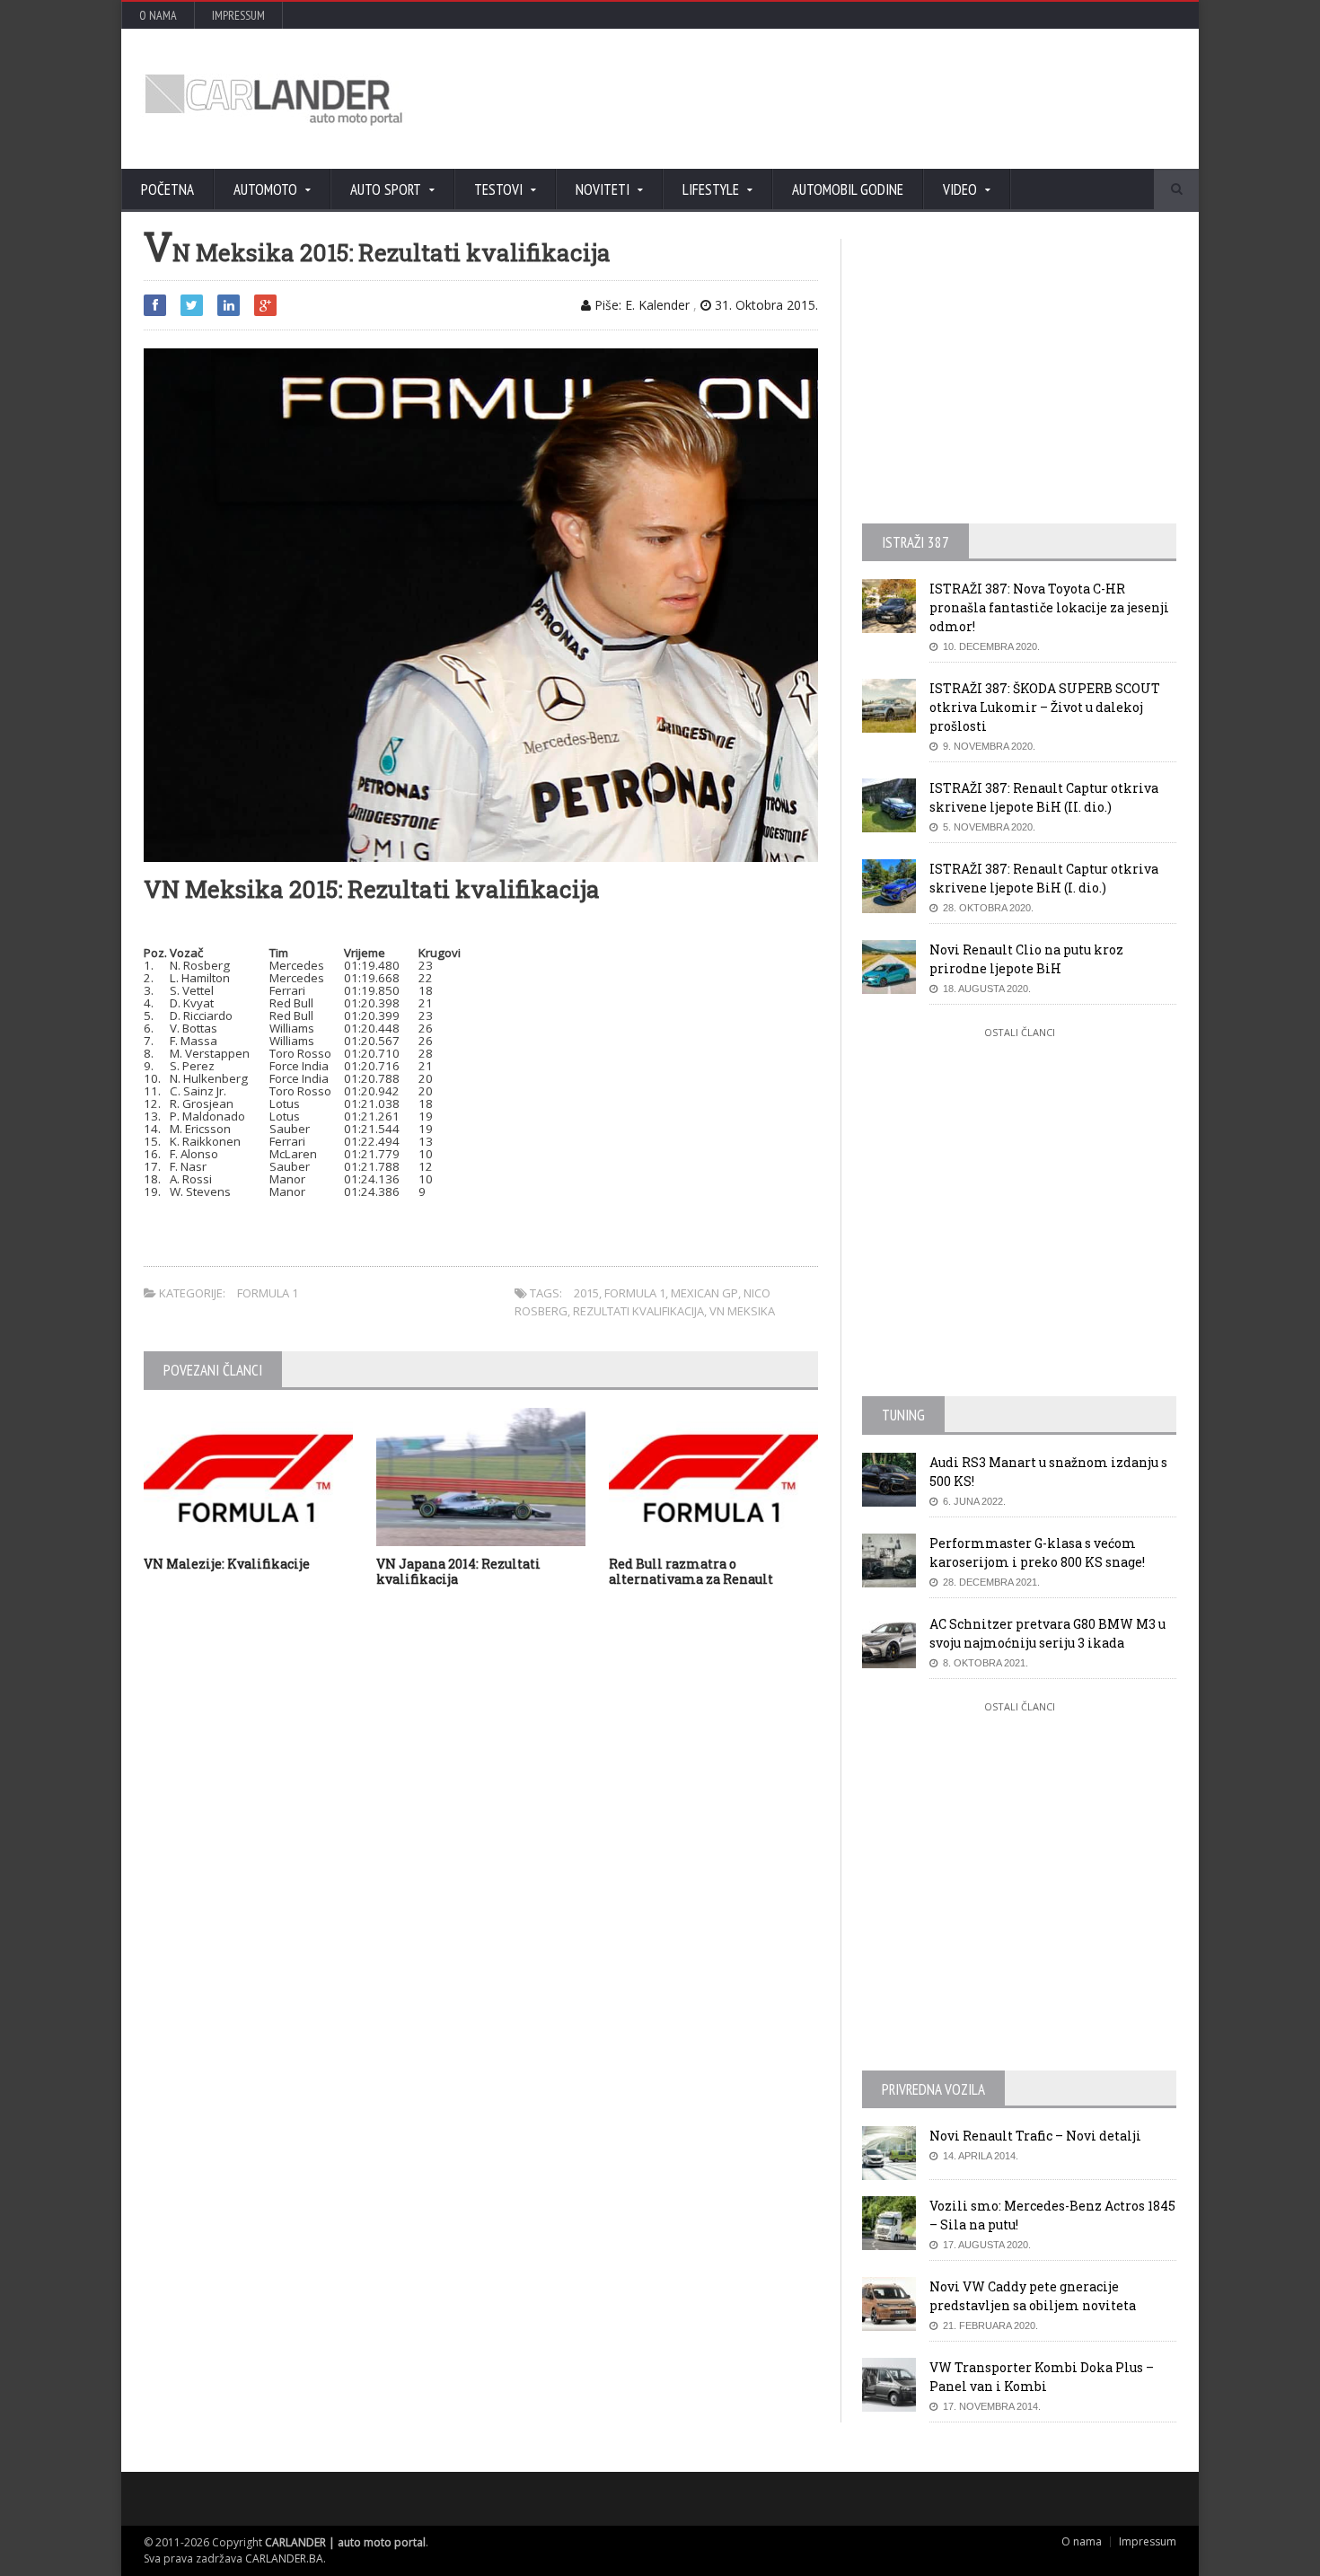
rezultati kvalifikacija (638, 1311)
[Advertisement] (853, 99)
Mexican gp (704, 1293)
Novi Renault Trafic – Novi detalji (1035, 2136)
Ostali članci (1020, 1032)
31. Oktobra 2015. (765, 305)
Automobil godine (848, 189)
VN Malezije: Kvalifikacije (227, 1564)
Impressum (238, 15)
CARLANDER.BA (284, 2558)
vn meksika (742, 1311)
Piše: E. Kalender (640, 305)
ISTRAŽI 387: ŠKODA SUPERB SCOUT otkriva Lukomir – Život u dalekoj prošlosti (1045, 707)
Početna (167, 189)
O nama (158, 15)
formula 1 (635, 1293)
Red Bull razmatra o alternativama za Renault (691, 1571)
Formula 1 (268, 1293)
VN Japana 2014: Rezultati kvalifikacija (458, 1571)
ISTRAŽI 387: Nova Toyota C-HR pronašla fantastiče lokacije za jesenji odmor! (1049, 607)
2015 (586, 1293)
